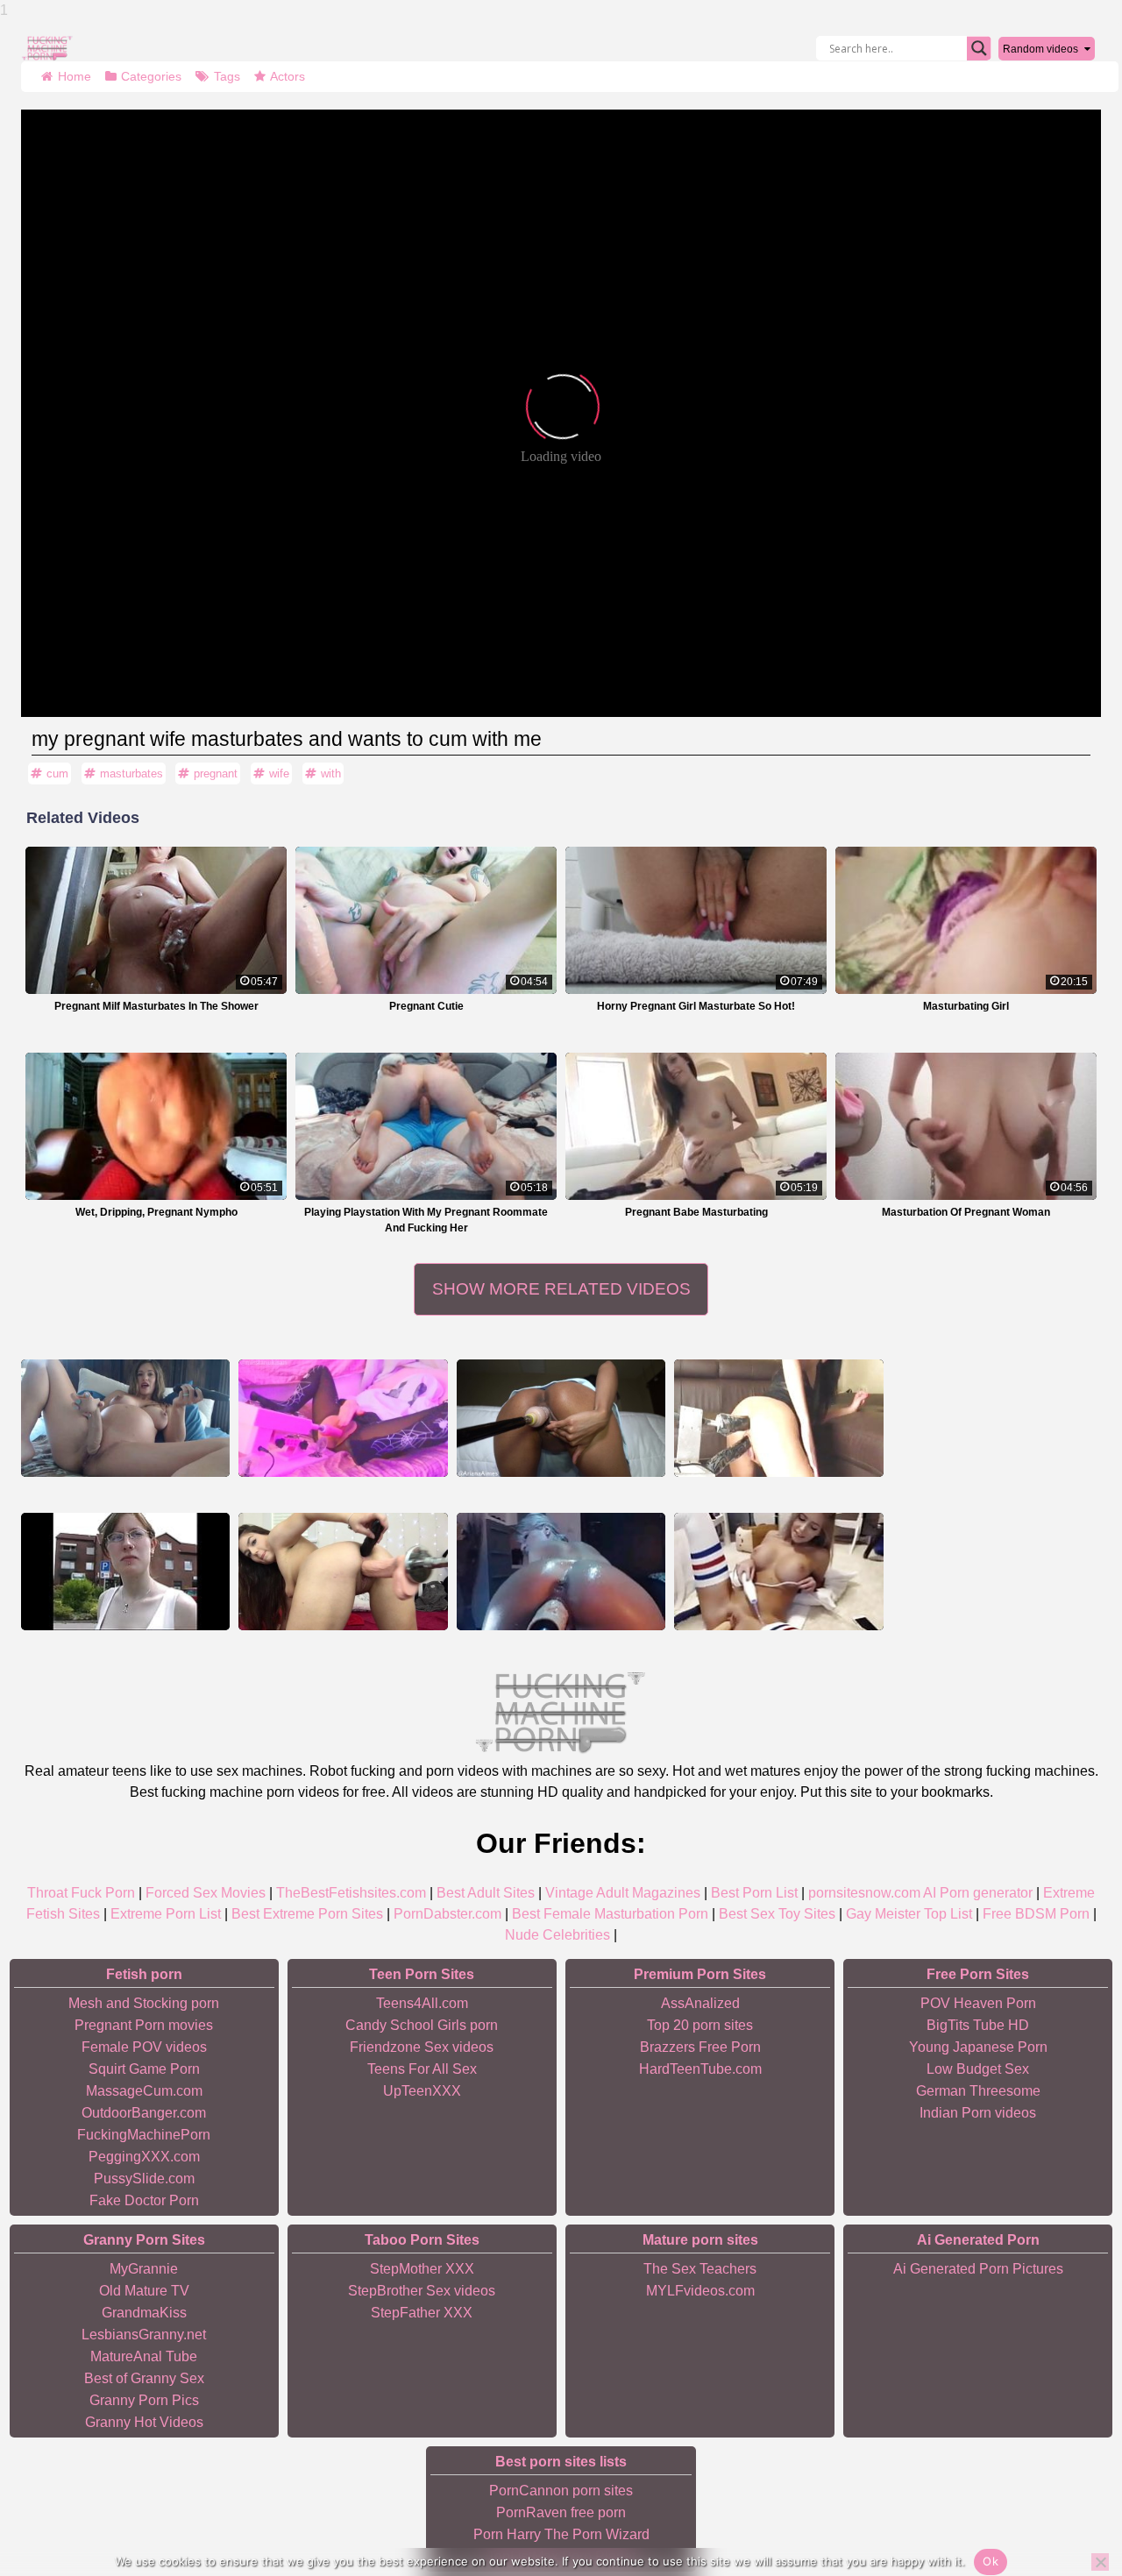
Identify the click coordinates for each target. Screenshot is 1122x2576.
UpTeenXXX (422, 2091)
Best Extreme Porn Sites (307, 1914)
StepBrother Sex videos (422, 2291)
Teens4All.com (422, 2003)
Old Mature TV (144, 2291)
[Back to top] (1069, 2497)
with (331, 774)
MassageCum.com (144, 2091)
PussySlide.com (144, 2179)
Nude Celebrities (557, 1935)
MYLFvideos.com (700, 2291)
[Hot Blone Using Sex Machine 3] (561, 1572)
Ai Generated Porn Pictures (978, 2269)
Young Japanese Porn (978, 2047)
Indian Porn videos (978, 2113)
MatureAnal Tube (144, 2356)
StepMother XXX (422, 2269)
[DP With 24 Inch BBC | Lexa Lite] (343, 1572)
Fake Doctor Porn (144, 2200)
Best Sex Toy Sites (777, 1914)
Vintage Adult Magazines (623, 1893)
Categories (151, 76)
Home (75, 76)
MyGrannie (144, 2269)
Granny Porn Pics (144, 2400)
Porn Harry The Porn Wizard (561, 2534)
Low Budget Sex (978, 2069)
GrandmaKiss (144, 2313)
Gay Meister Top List (909, 1914)
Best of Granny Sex (144, 2378)
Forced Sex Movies (206, 1893)
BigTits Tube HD (978, 2025)
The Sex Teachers (700, 2269)
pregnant (216, 774)
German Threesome (978, 2091)
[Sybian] (125, 1572)
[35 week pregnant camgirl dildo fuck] (125, 1418)
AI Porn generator (978, 1893)
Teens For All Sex (422, 2069)
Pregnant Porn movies (144, 2025)
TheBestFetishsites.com (351, 1893)
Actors (288, 76)
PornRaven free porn (561, 2512)
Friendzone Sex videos (422, 2047)
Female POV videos (144, 2047)
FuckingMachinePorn (144, 2135)
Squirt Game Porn (144, 2069)
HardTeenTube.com (700, 2069)
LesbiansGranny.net (144, 2335)
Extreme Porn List (166, 1914)
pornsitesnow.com (864, 1893)
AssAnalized (700, 2003)
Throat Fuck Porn (81, 1893)
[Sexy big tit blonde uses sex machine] (778, 1572)
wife (279, 774)
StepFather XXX (422, 2313)
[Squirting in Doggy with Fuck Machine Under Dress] (561, 1418)
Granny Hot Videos (144, 2422)
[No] (1100, 2562)
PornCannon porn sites (561, 2491)
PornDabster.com (447, 1914)
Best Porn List (754, 1893)
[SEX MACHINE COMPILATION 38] (778, 1418)
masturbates (131, 774)
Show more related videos (561, 1289)
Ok (991, 2561)
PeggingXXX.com (144, 2157)
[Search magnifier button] (979, 48)
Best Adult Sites (486, 1893)
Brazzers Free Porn (700, 2047)
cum (57, 774)
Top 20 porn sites (700, 2025)
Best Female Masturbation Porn (610, 1914)
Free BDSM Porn (1036, 1914)
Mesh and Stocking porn (144, 2003)
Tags (227, 76)
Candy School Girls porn (422, 2025)
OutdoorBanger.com (144, 2113)
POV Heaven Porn (978, 2003)
